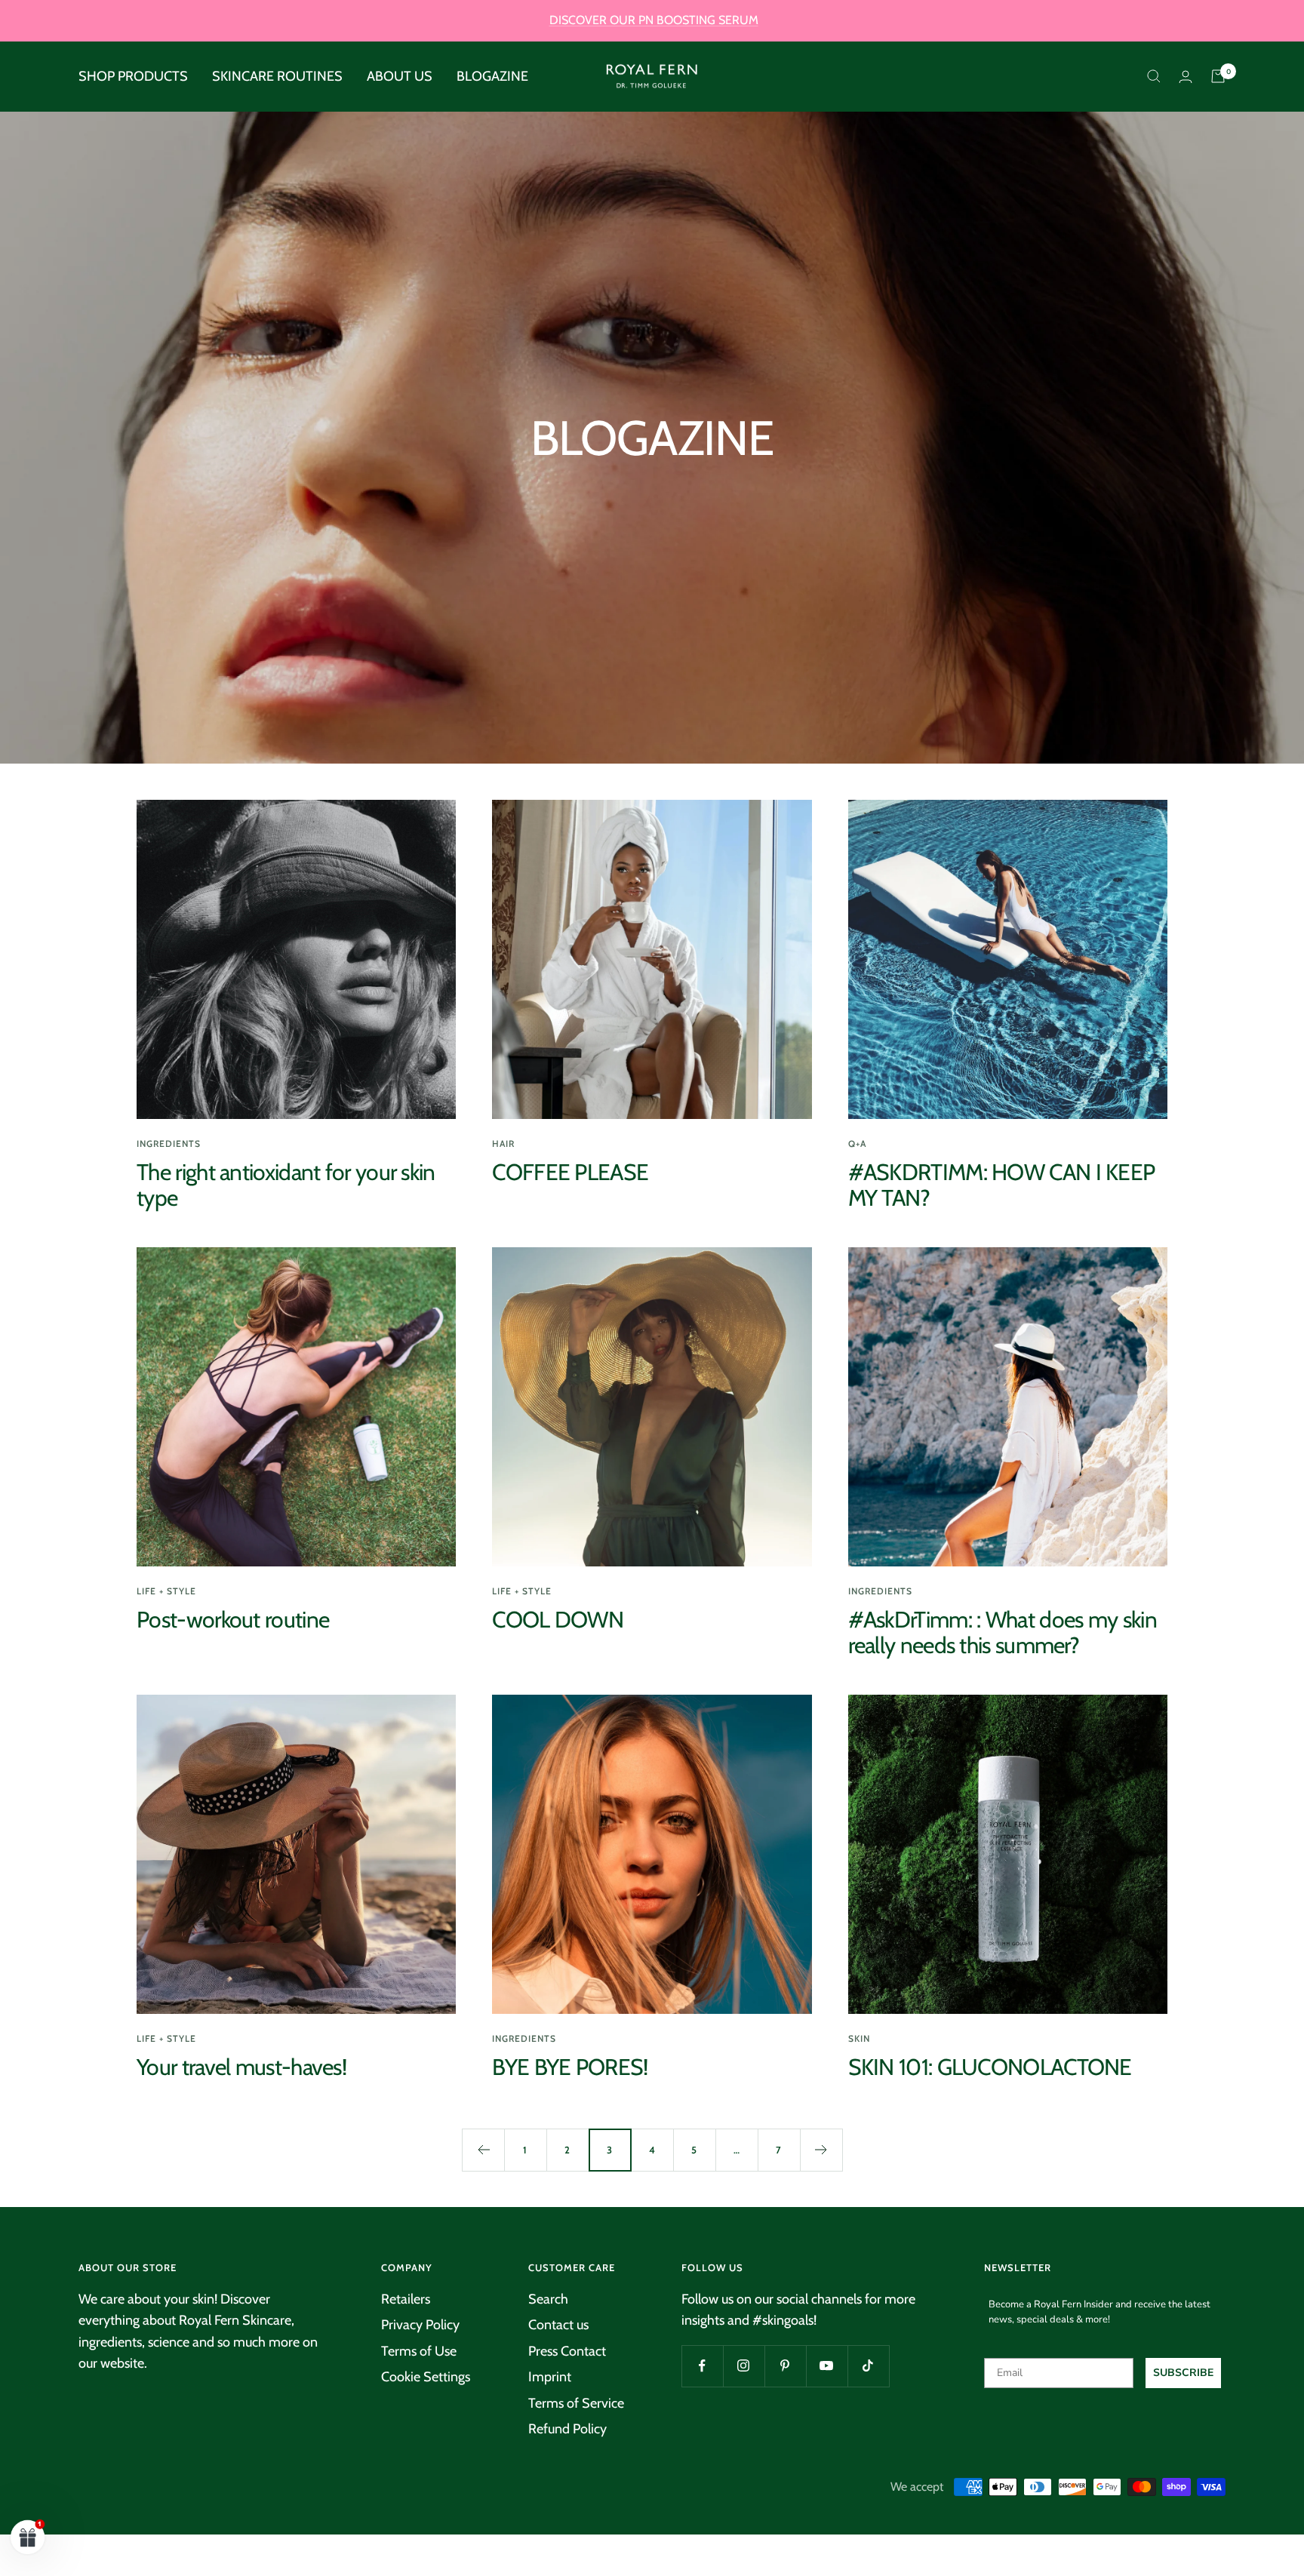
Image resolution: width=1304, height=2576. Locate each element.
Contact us (558, 2325)
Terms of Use (419, 2351)
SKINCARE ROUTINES (277, 76)
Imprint (550, 2377)
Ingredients (169, 1144)
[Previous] (483, 2150)
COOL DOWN (558, 1620)
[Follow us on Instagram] (744, 2366)
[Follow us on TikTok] (868, 2366)
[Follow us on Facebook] (702, 2366)
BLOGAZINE (492, 76)
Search (548, 2299)
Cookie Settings (426, 2377)
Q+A (857, 1144)
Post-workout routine (233, 1620)
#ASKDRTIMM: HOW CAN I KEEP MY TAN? (1002, 1185)
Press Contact (567, 2351)
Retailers (406, 2299)
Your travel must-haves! (241, 2067)
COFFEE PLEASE (570, 1172)
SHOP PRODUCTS (133, 76)
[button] (28, 2537)
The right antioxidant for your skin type (286, 1185)
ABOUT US (400, 76)
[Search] (1154, 76)
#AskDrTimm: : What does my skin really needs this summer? (1003, 1632)
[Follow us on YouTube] (827, 2366)
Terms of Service (576, 2403)
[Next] (821, 2150)
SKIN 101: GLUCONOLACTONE (990, 2067)
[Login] (1186, 77)
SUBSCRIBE (1183, 2373)
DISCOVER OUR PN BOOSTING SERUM (654, 20)
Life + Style (166, 1591)
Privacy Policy (420, 2325)
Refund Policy (567, 2429)
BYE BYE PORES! (570, 2067)
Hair (503, 1144)
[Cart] (1218, 76)
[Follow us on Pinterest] (785, 2366)
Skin (859, 2038)
